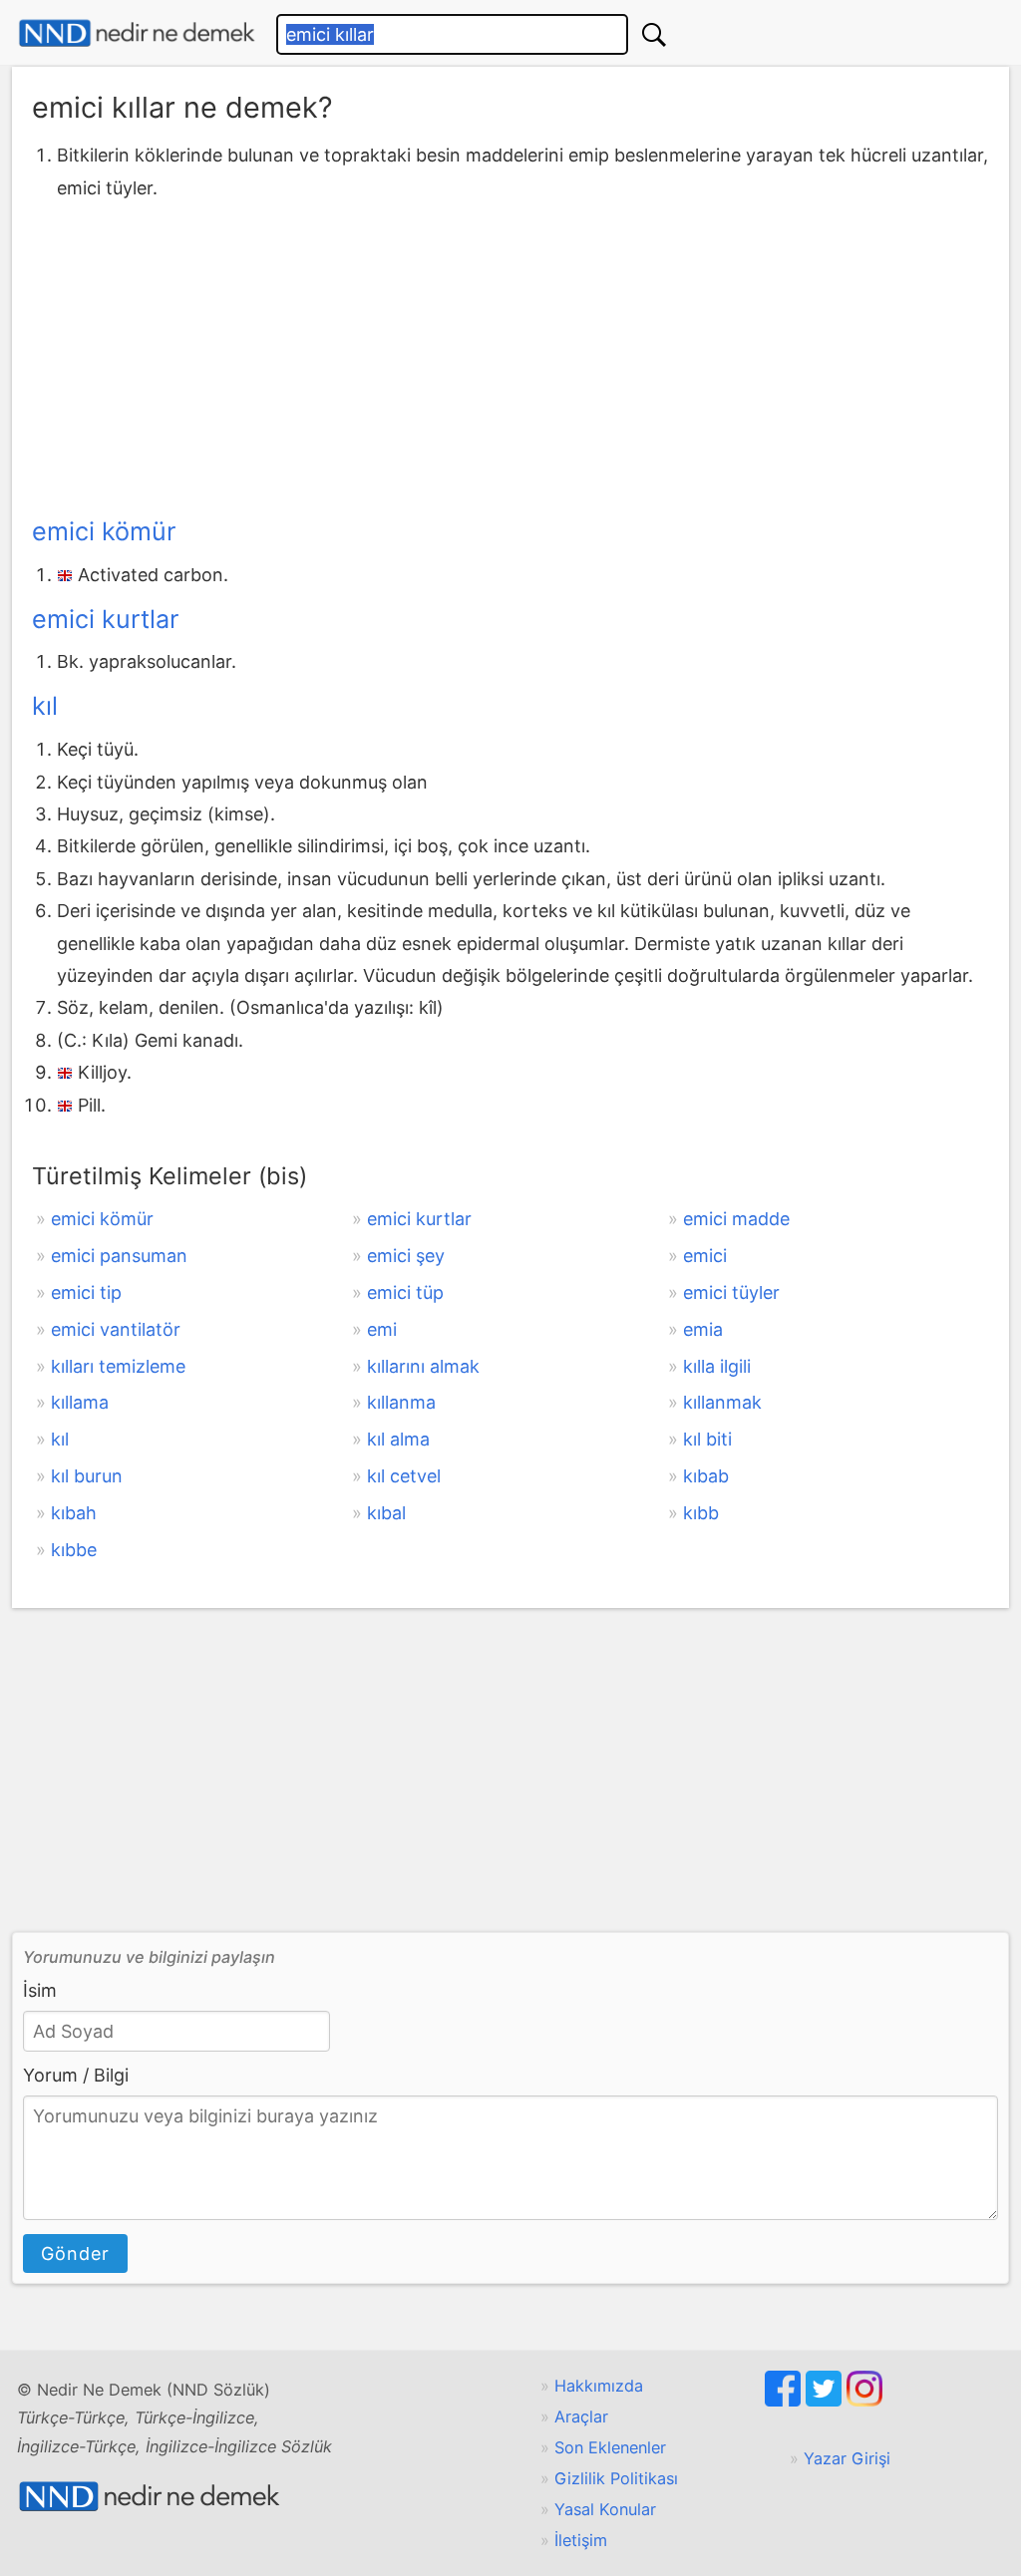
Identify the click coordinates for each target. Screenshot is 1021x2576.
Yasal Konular (605, 2509)
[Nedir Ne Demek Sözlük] (137, 33)
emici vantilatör (116, 1329)
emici (705, 1256)
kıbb (701, 1513)
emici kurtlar (105, 619)
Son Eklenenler (610, 2447)
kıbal (386, 1513)
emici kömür (104, 531)
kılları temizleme (118, 1366)
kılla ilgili (717, 1366)
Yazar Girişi (847, 2458)
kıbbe (74, 1550)
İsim (40, 1990)
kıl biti (707, 1439)
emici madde (736, 1219)
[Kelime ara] (654, 34)
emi (382, 1329)
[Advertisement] (510, 354)
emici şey (406, 1256)
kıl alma (398, 1439)
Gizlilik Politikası (616, 2478)
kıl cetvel (404, 1476)
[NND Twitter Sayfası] (826, 2401)
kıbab (706, 1476)
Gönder (75, 2254)
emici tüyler (731, 1292)
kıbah (74, 1513)
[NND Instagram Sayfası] (864, 2401)
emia (703, 1329)
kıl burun (87, 1476)
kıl (45, 706)
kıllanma (401, 1402)
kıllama (80, 1402)
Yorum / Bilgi (76, 2075)
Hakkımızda (599, 2386)
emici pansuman (119, 1256)
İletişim (581, 2540)
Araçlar (581, 2416)
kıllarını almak (423, 1366)
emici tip (86, 1292)
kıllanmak (722, 1402)
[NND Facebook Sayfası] (785, 2401)
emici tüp (405, 1292)
